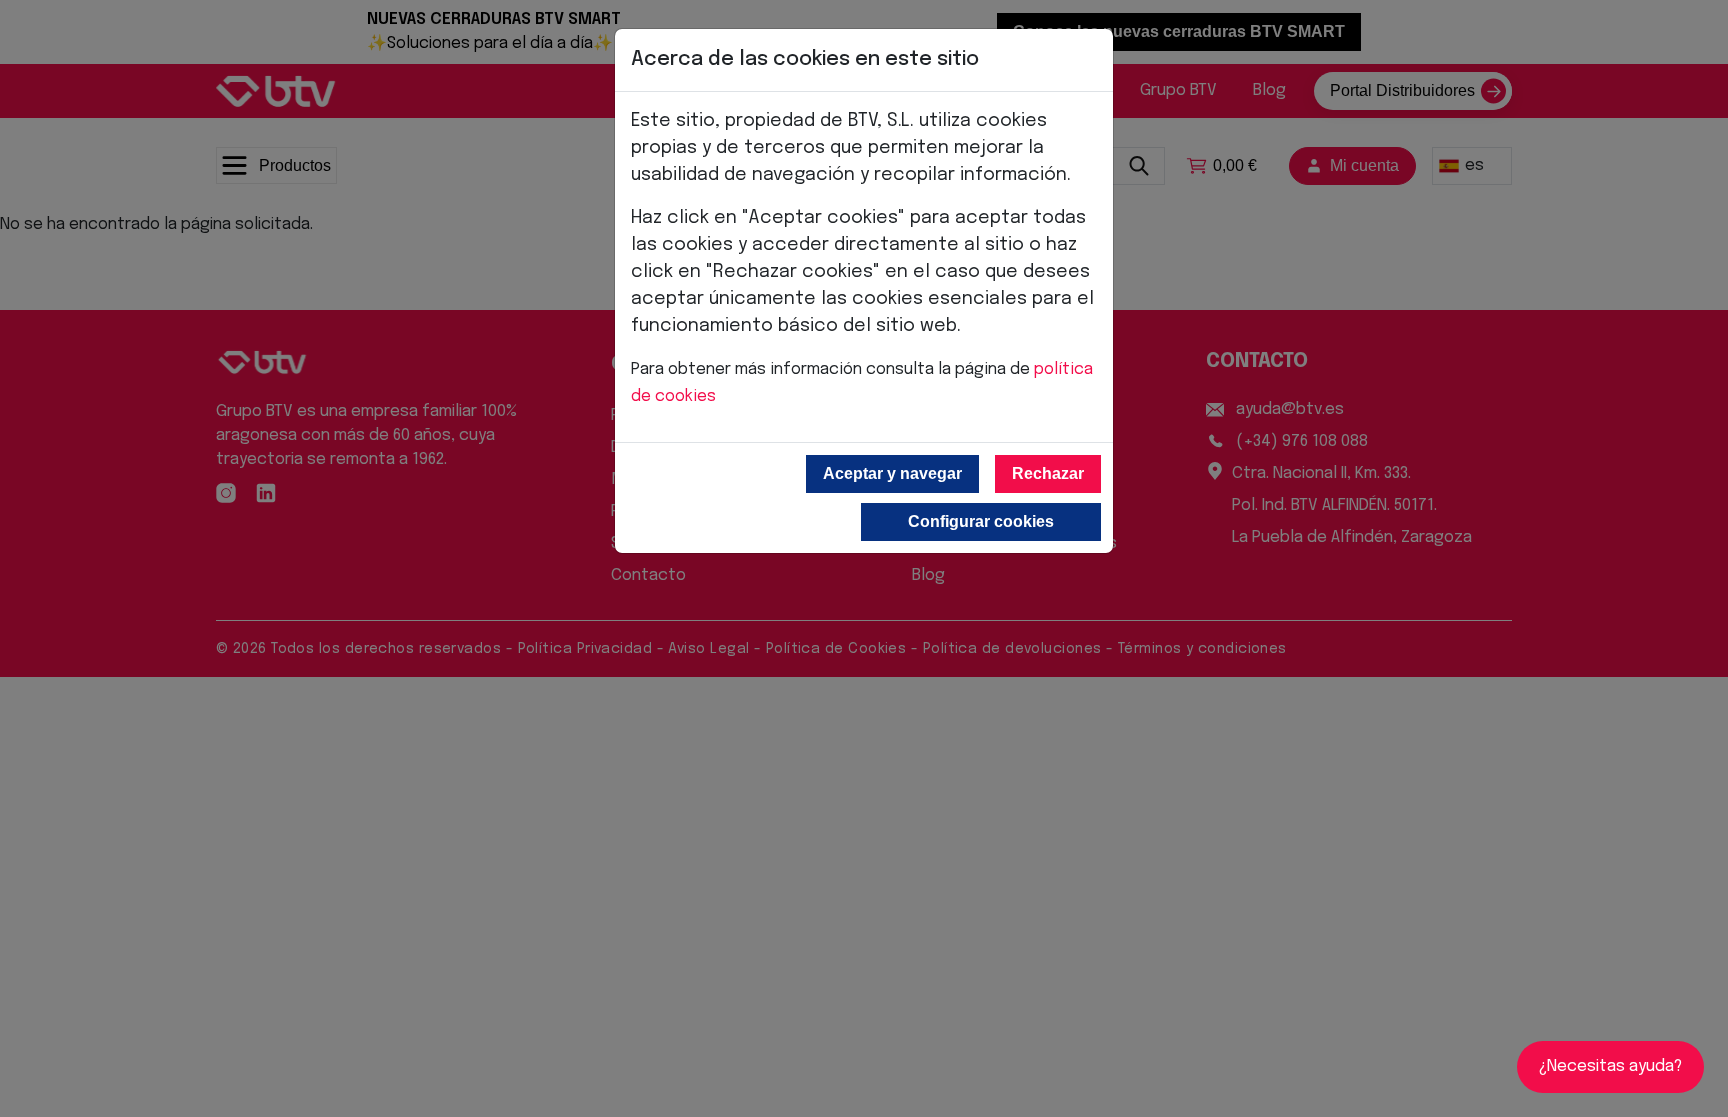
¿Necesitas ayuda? (1610, 1066)
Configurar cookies (981, 521)
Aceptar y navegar (892, 473)
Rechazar (1048, 473)
